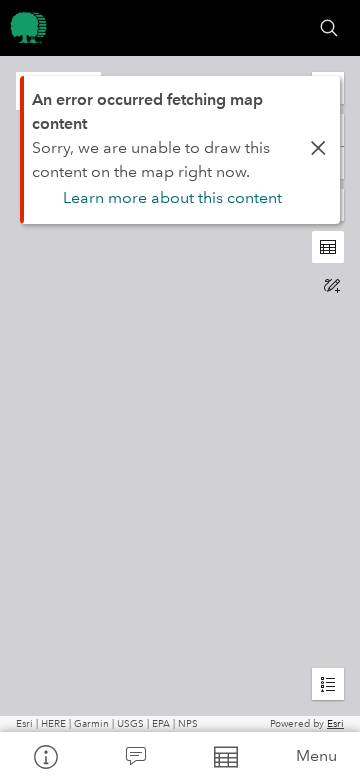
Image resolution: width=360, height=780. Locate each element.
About (45, 756)
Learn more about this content (172, 197)
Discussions (135, 756)
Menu (316, 755)
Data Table (225, 756)
